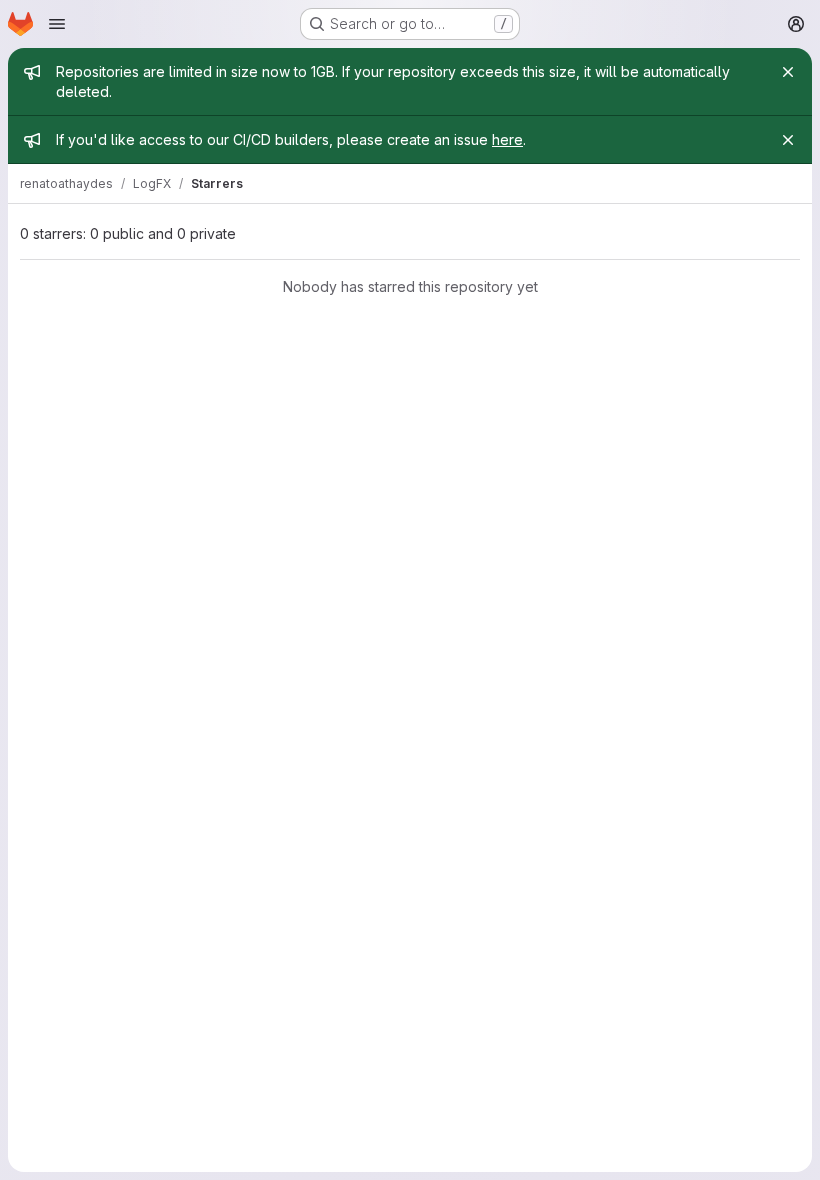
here (507, 139)
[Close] (788, 72)
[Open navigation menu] (57, 24)
